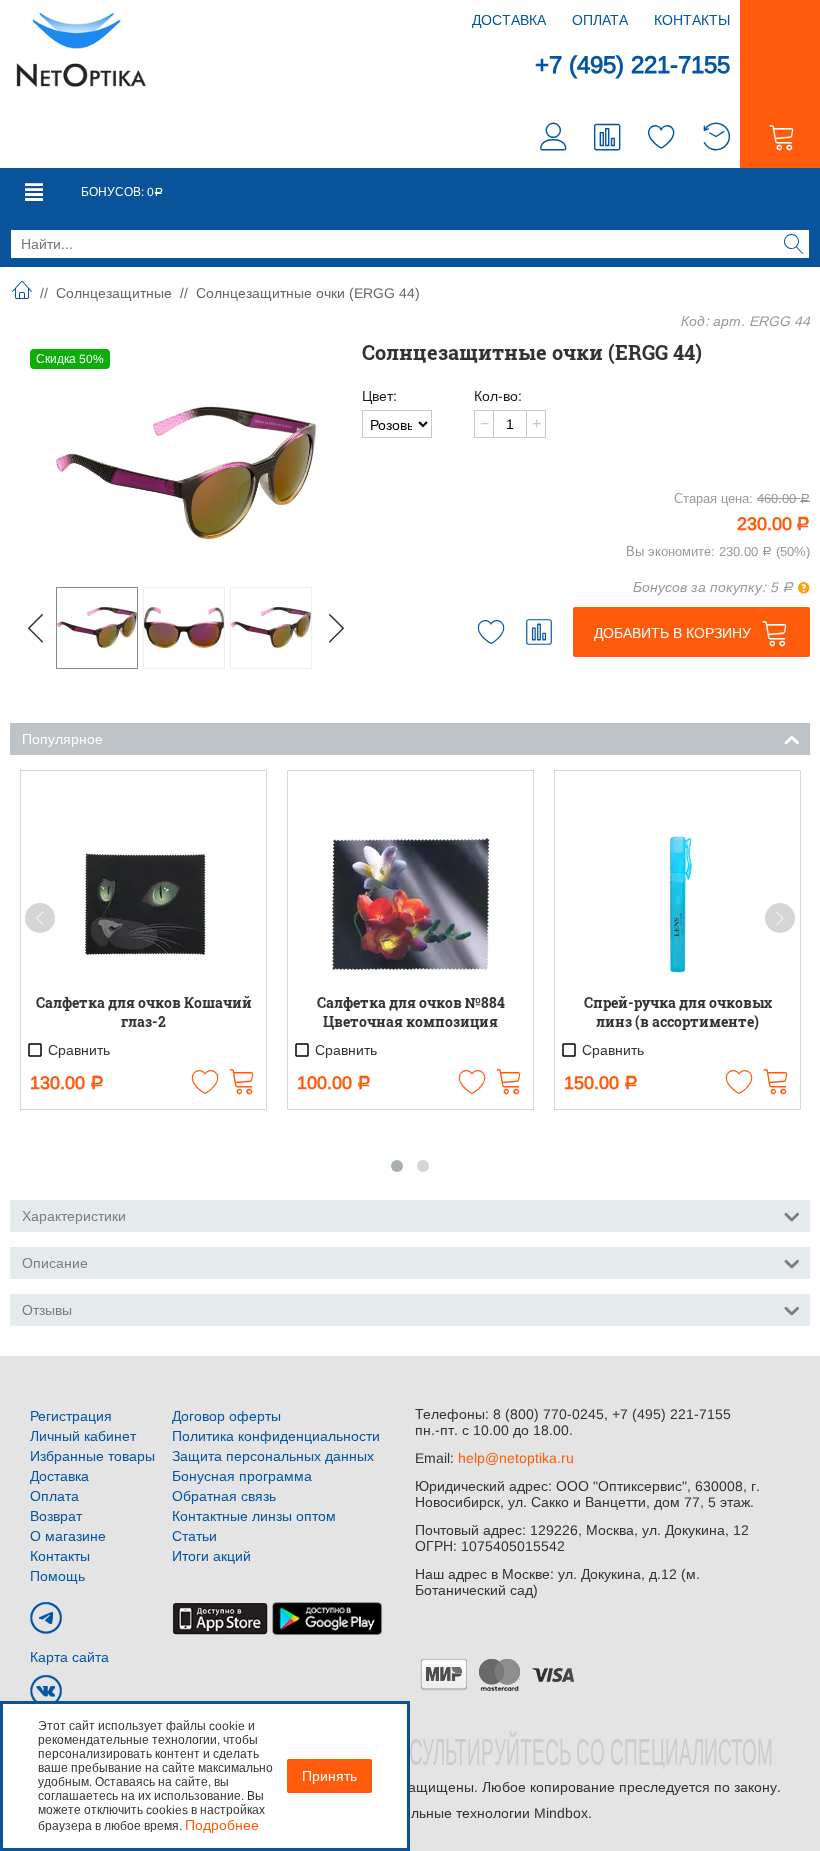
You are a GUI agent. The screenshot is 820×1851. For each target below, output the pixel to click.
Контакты (692, 20)
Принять (329, 1776)
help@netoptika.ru (516, 1458)
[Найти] (794, 246)
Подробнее (222, 1825)
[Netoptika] (81, 48)
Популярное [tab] (62, 739)
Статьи (194, 1536)
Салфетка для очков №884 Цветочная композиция (411, 1012)
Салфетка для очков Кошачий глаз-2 (144, 1012)
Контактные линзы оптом (254, 1516)
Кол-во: (498, 396)
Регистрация (71, 1416)
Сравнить (77, 1051)
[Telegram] (46, 1618)
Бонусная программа (242, 1476)
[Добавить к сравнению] (539, 632)
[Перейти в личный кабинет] (554, 139)
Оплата (600, 20)
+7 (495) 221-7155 (632, 64)
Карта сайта (69, 1657)
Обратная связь (224, 1496)
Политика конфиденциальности (276, 1436)
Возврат (56, 1516)
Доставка (509, 20)
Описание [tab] (55, 1263)
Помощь (57, 1576)
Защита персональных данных (273, 1456)
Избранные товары (92, 1456)
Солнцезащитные (114, 293)
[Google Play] (327, 1618)
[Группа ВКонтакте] (46, 1691)
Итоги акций (211, 1556)
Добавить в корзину (672, 633)
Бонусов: (122, 192)
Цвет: (379, 396)
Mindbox (561, 1813)
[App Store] (220, 1618)
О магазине (68, 1536)
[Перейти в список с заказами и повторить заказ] (716, 139)
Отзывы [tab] (47, 1310)
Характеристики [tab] (74, 1216)
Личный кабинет (83, 1436)
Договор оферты (226, 1416)
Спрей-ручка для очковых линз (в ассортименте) (678, 1012)
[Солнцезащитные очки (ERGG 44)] (186, 473)
